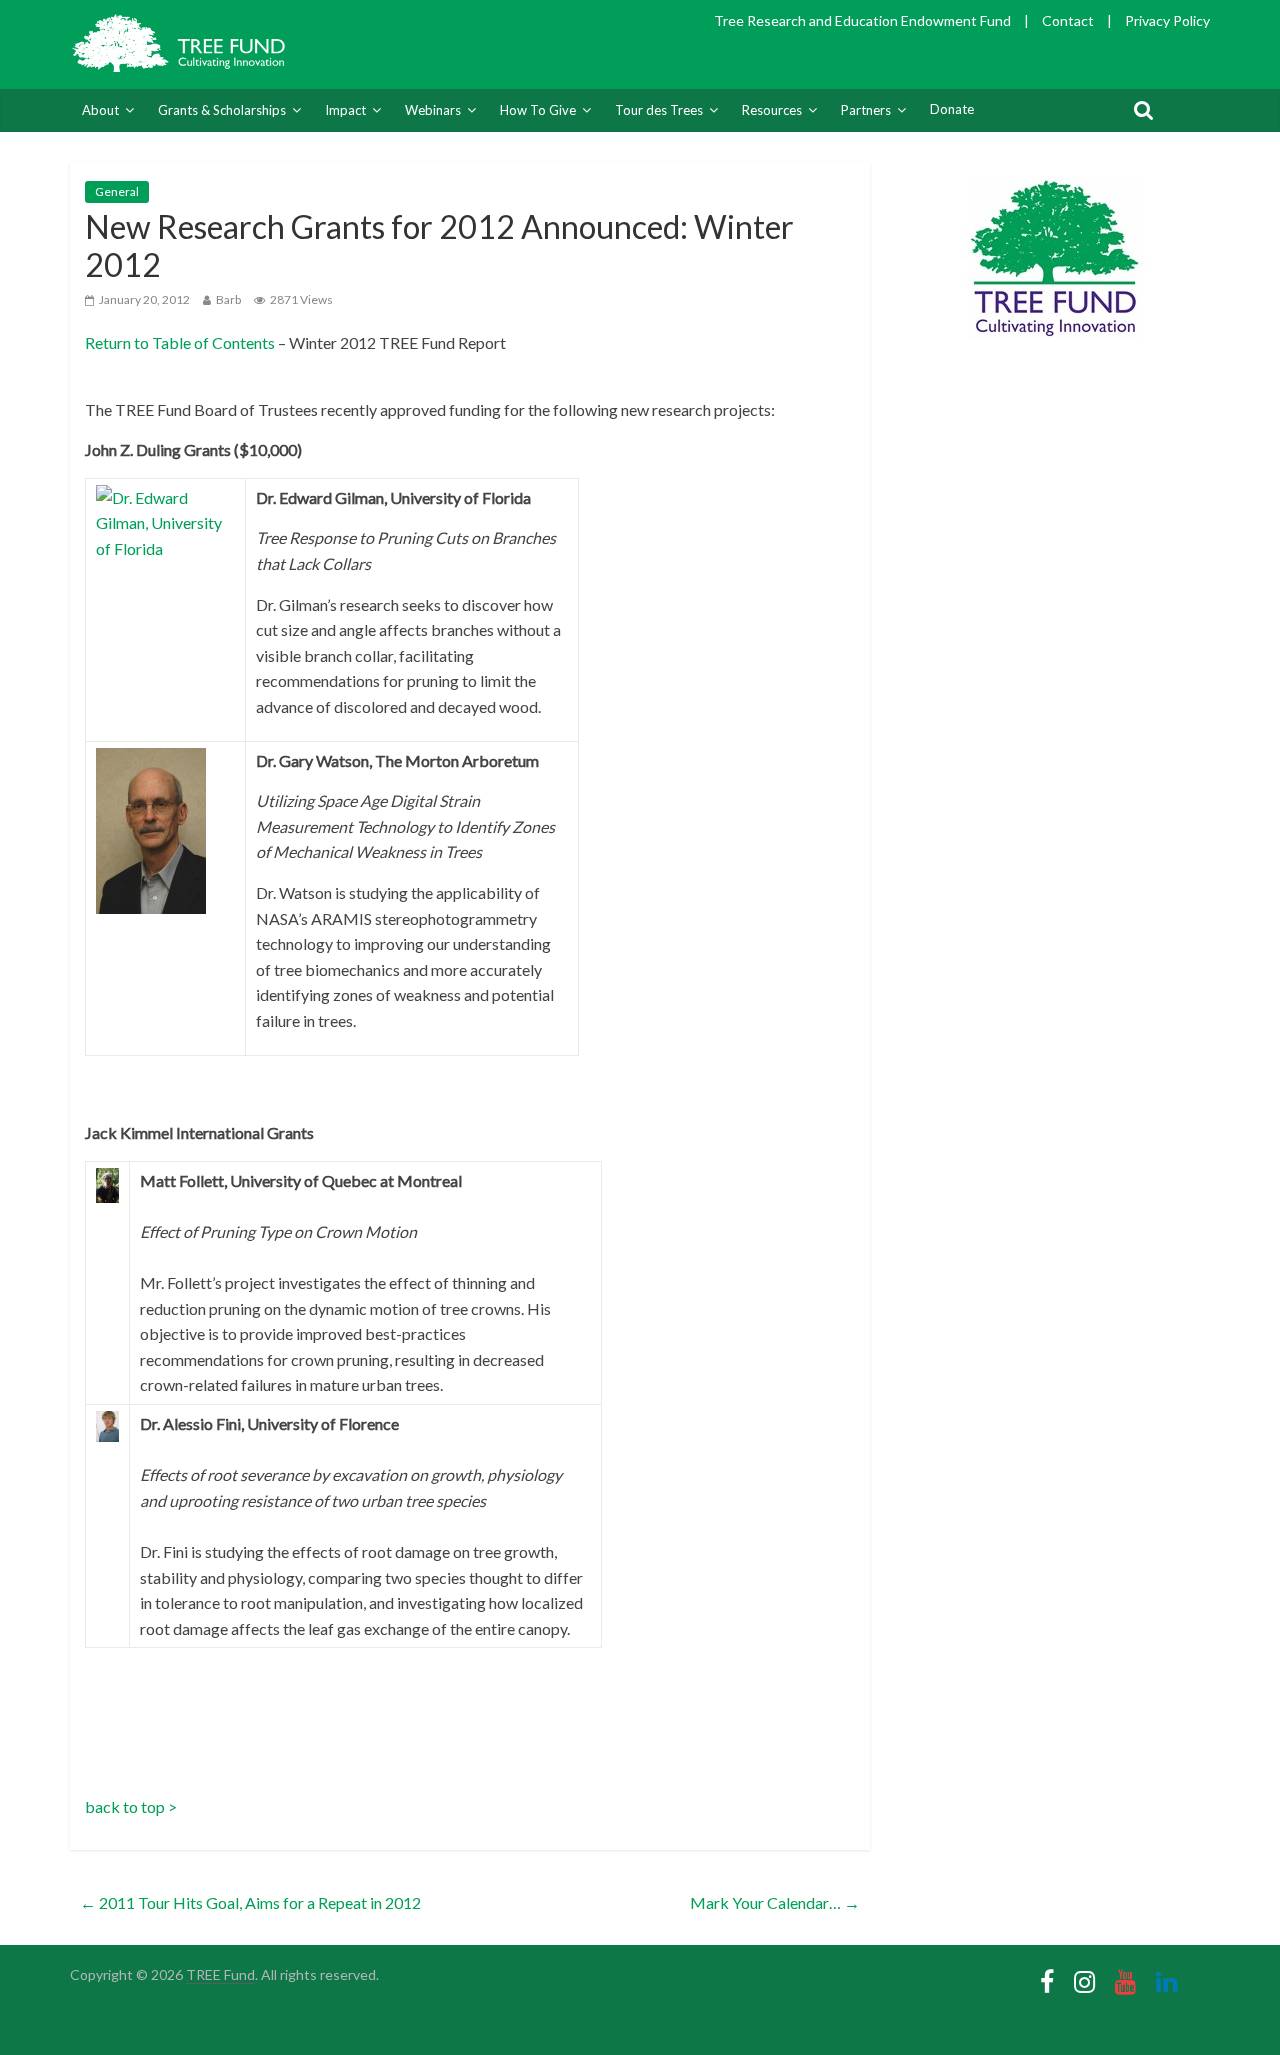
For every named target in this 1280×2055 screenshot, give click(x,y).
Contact (1068, 20)
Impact (345, 110)
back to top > (131, 1806)
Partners (866, 110)
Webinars (433, 110)
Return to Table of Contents (180, 342)
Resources (772, 110)
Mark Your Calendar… (775, 1902)
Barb (228, 299)
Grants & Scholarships (222, 110)
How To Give (538, 110)
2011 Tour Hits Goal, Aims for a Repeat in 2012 (250, 1902)
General (117, 191)
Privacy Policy (1167, 20)
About (100, 110)
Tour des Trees (659, 110)
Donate (952, 109)
